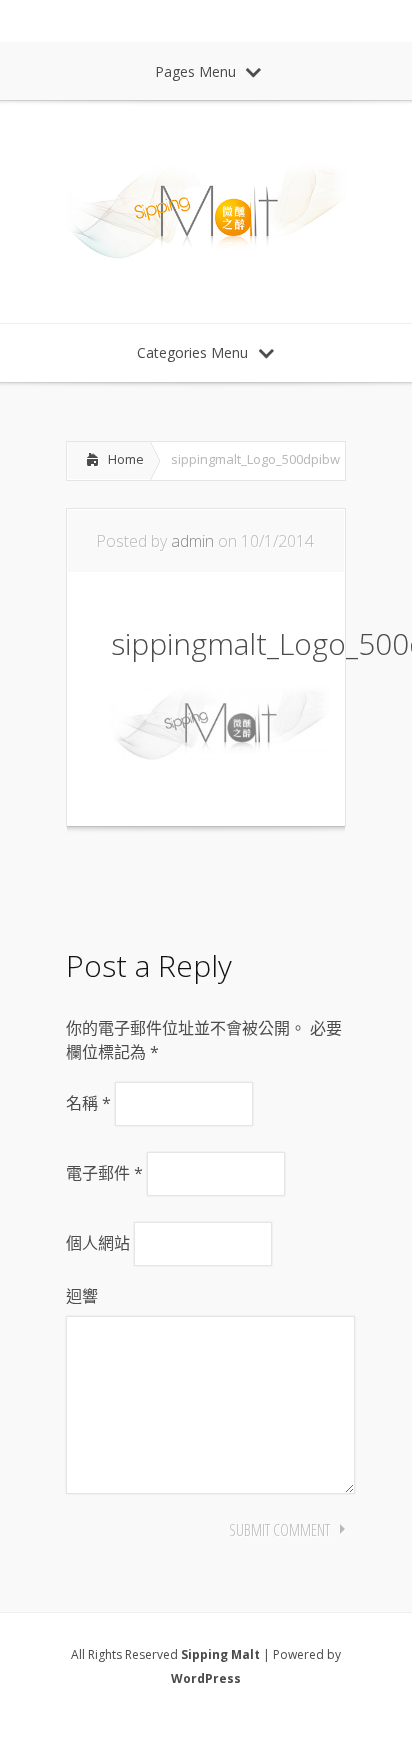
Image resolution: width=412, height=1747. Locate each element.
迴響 (82, 1296)
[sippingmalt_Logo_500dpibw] (220, 758)
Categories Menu (192, 352)
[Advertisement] (226, 882)
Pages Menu (195, 71)
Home (126, 459)
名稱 (88, 1103)
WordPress (206, 1678)
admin (192, 541)
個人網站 (98, 1243)
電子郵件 (104, 1173)
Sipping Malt (220, 1654)
